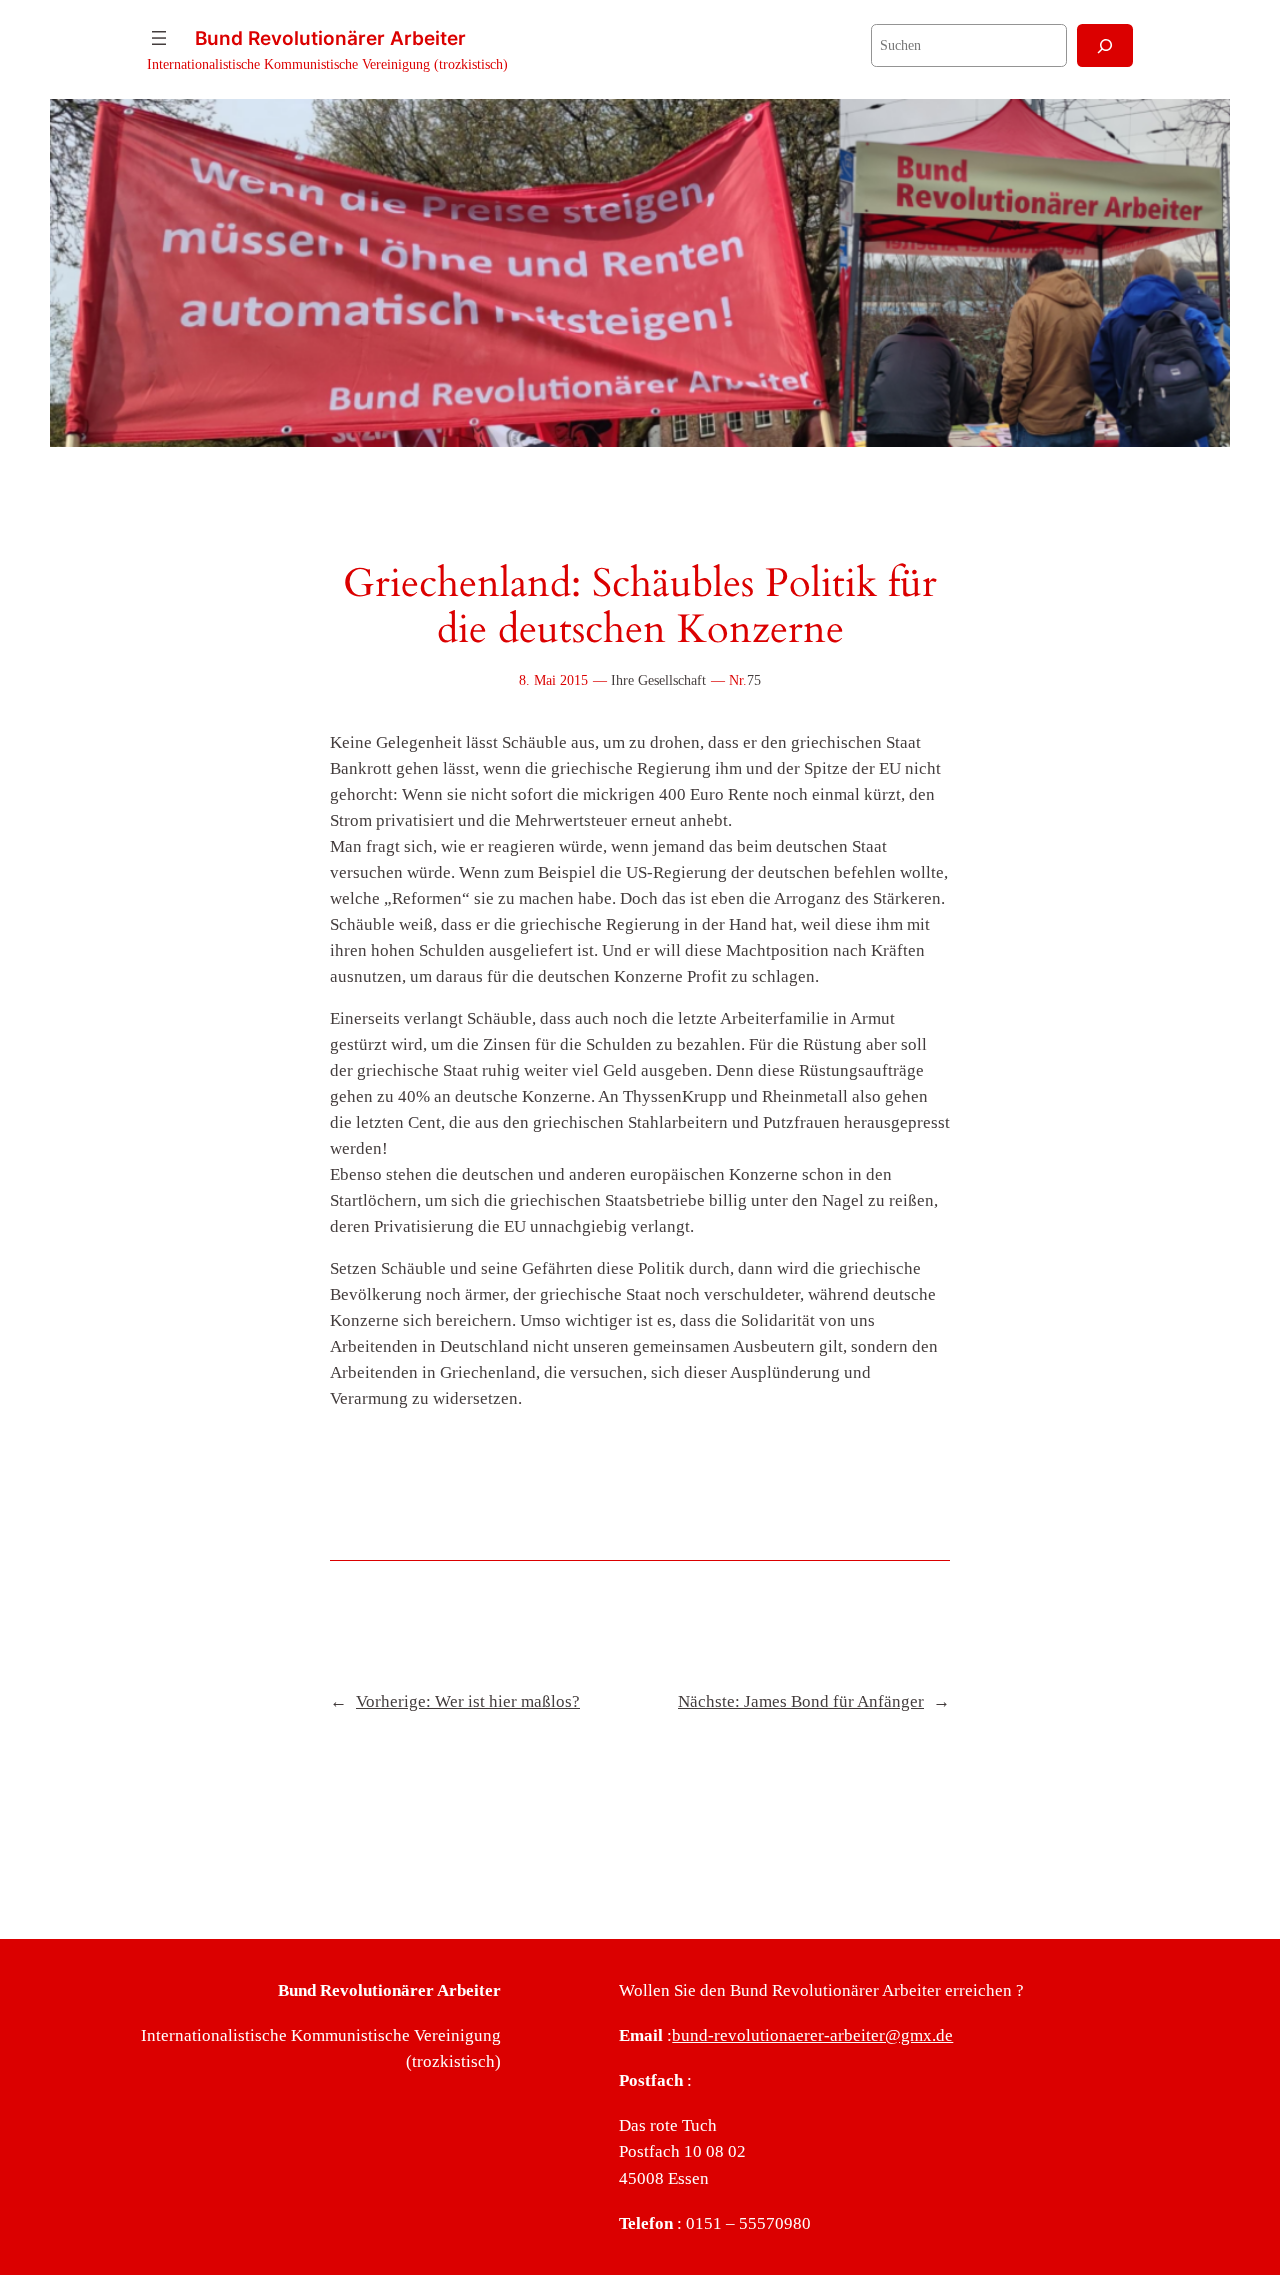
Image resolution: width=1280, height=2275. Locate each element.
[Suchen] (1105, 45)
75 (754, 680)
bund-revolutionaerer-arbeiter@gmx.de (812, 2035)
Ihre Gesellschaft (658, 680)
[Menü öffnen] (159, 38)
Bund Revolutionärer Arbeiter (330, 38)
